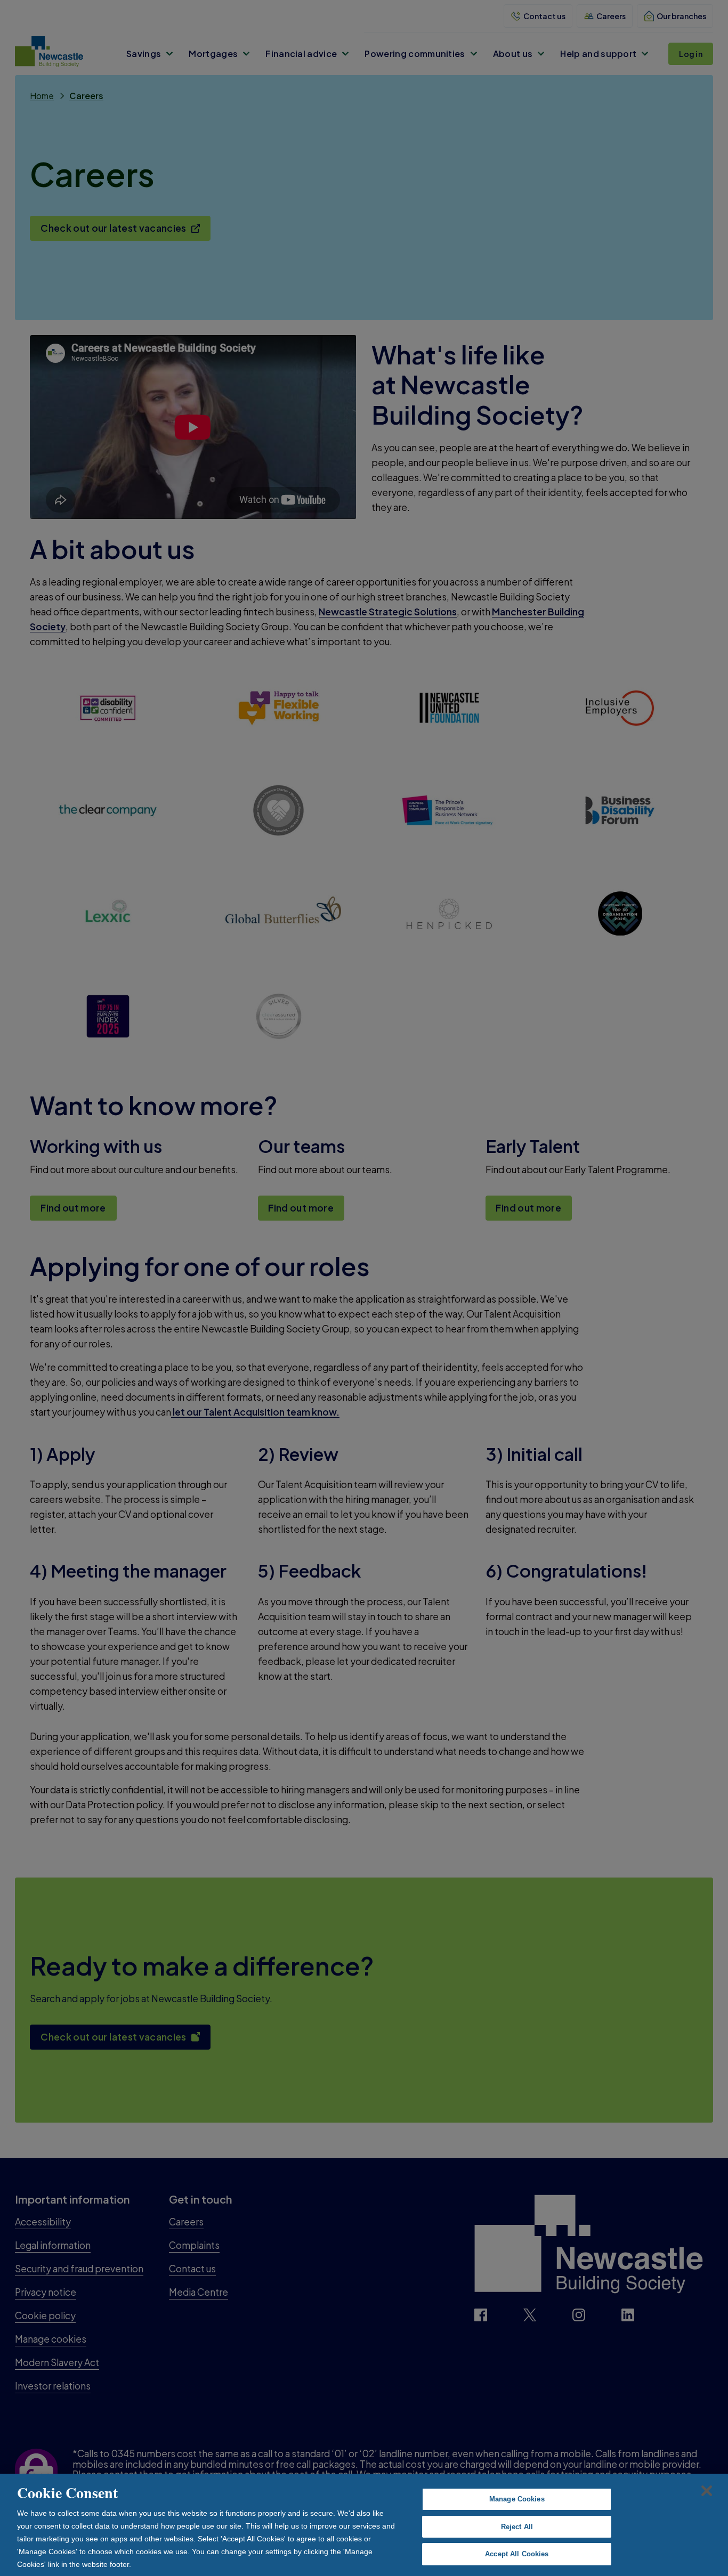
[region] (364, 2525)
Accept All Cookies (517, 2554)
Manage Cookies (517, 2499)
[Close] (707, 2491)
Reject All (517, 2527)
